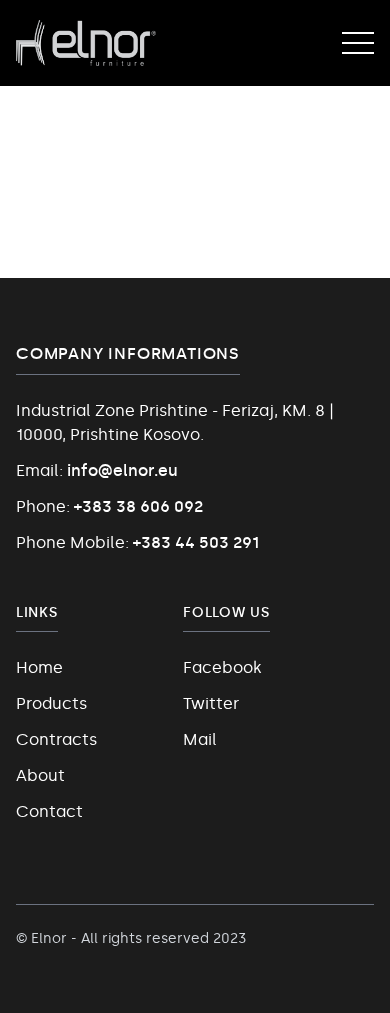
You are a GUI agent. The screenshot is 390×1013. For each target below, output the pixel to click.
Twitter (211, 703)
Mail (200, 739)
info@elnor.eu (122, 470)
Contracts (56, 739)
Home (39, 667)
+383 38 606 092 (138, 506)
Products (51, 703)
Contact (49, 811)
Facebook (222, 667)
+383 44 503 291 (196, 542)
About (40, 775)
